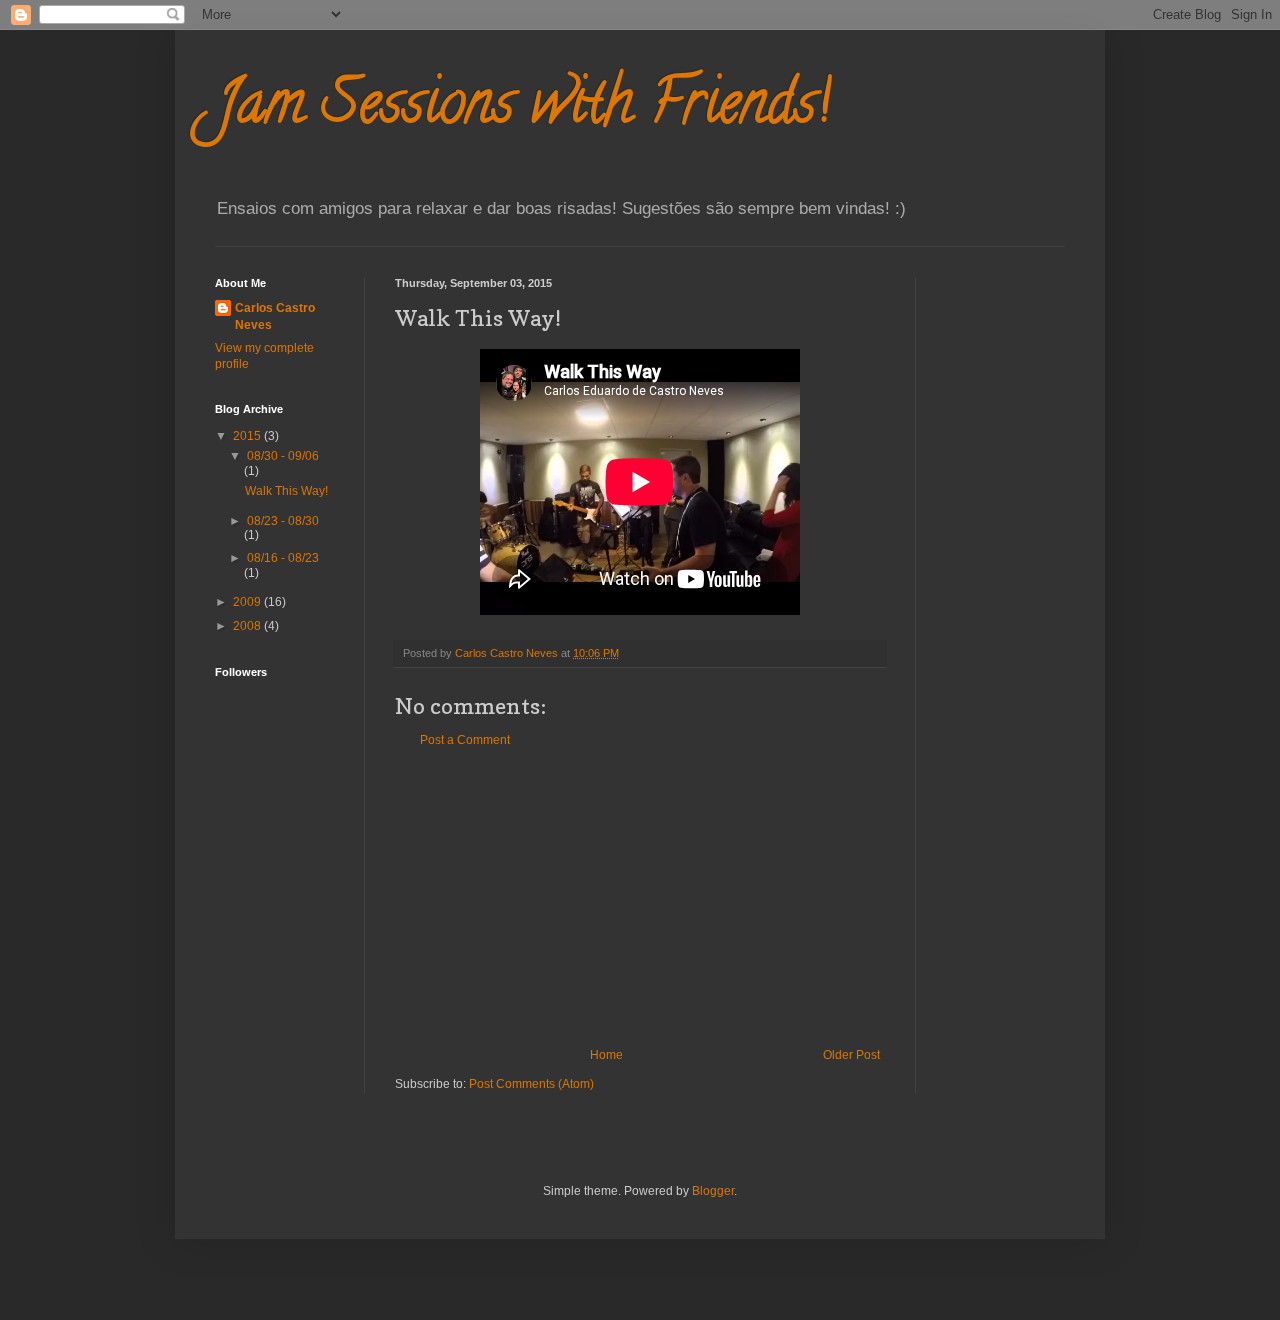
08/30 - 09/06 (283, 456)
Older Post (851, 1055)
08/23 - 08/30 (283, 521)
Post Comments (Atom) (531, 1084)
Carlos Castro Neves (275, 316)
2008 (248, 626)
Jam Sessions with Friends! (522, 109)
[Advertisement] (640, 898)
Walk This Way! (286, 491)
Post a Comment (465, 740)
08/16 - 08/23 (283, 558)
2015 (248, 436)
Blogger (713, 1191)
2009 (248, 602)
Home (606, 1055)
